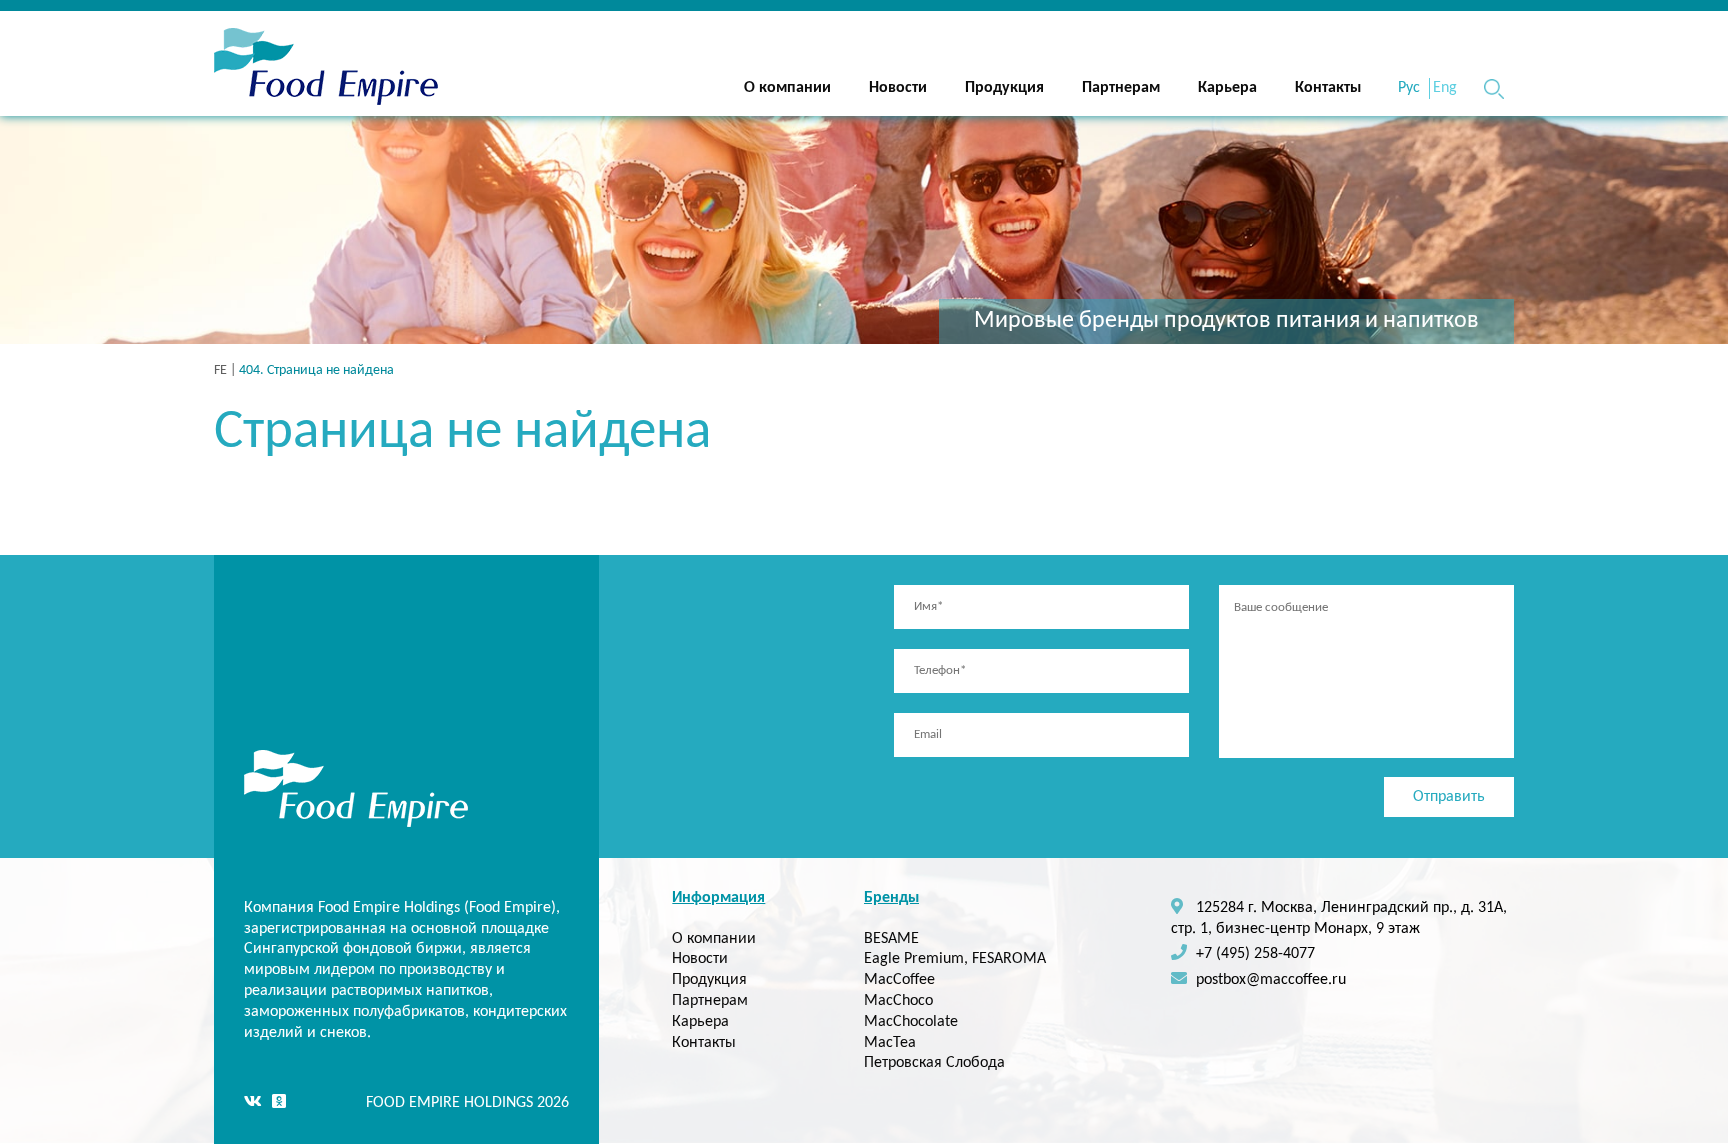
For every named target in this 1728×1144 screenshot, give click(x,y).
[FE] (326, 70)
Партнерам (1121, 88)
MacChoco (898, 1001)
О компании (787, 88)
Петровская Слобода (934, 1063)
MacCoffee (899, 980)
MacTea (890, 1043)
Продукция (1004, 88)
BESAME (891, 939)
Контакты (1328, 88)
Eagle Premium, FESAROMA (955, 959)
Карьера (1227, 88)
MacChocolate (911, 1022)
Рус (1409, 88)
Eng (1445, 88)
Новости (898, 88)
